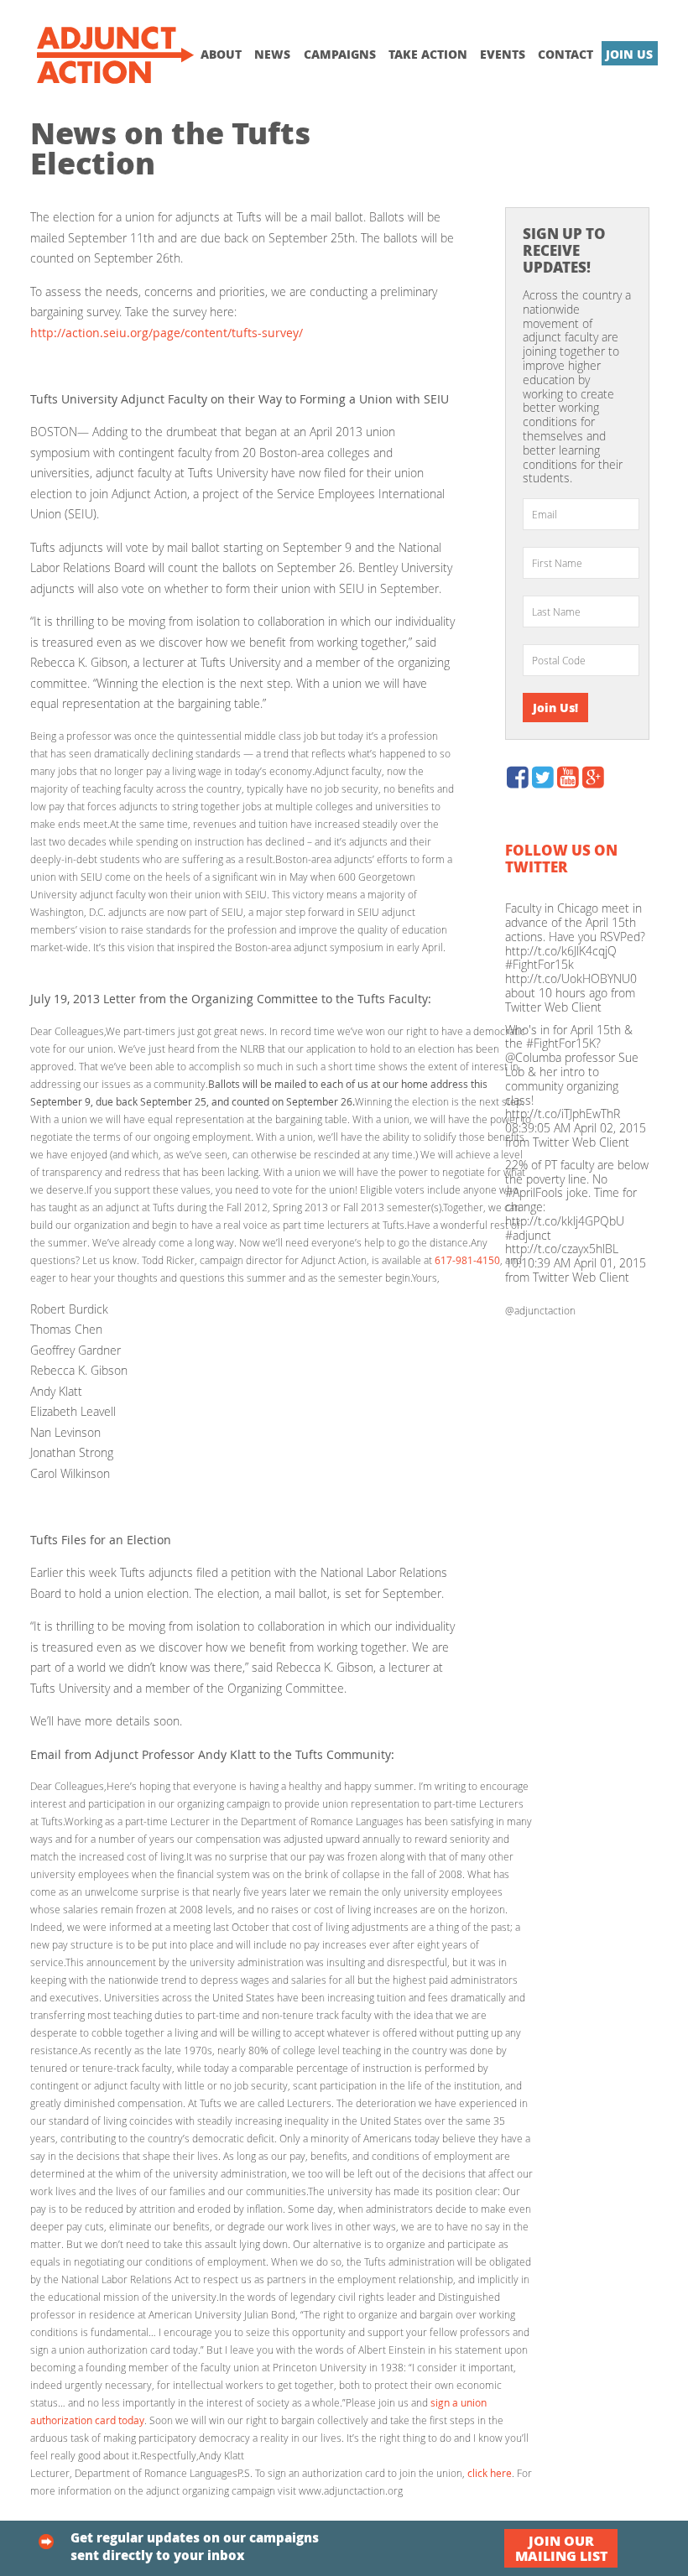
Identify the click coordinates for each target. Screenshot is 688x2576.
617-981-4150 (467, 1260)
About (221, 54)
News (272, 54)
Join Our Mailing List (561, 2548)
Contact (566, 54)
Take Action (428, 54)
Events (503, 54)
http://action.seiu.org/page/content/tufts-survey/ (167, 333)
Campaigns (340, 54)
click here (490, 2473)
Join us (629, 54)
